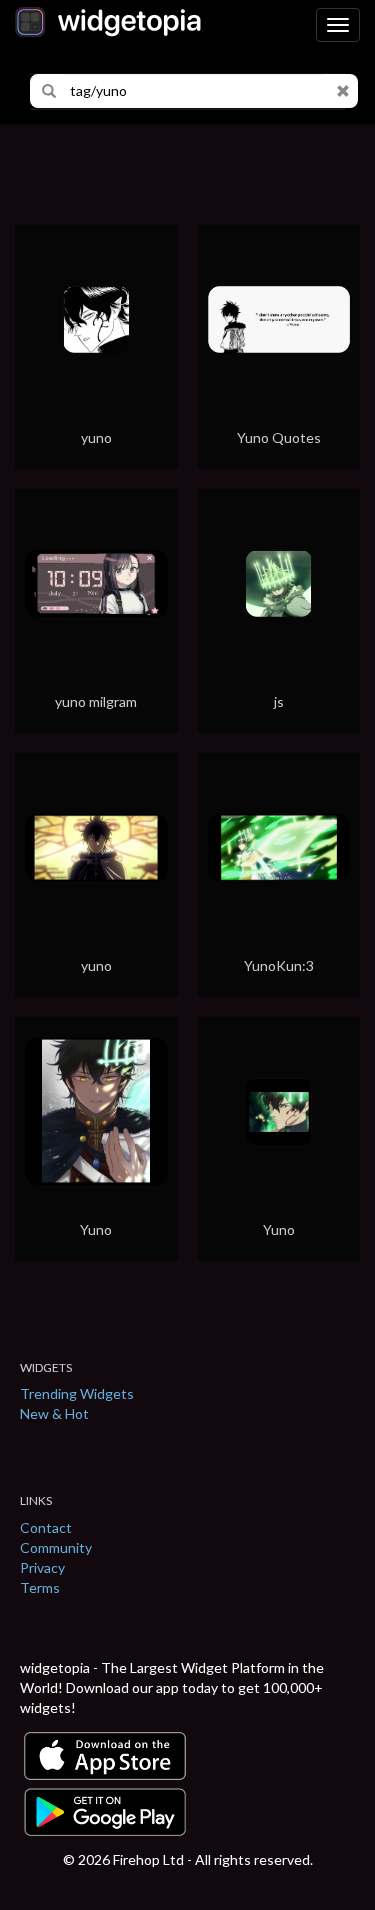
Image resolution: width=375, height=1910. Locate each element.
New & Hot (54, 1413)
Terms (40, 1587)
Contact (46, 1527)
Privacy (42, 1567)
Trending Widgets (77, 1393)
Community (56, 1547)
